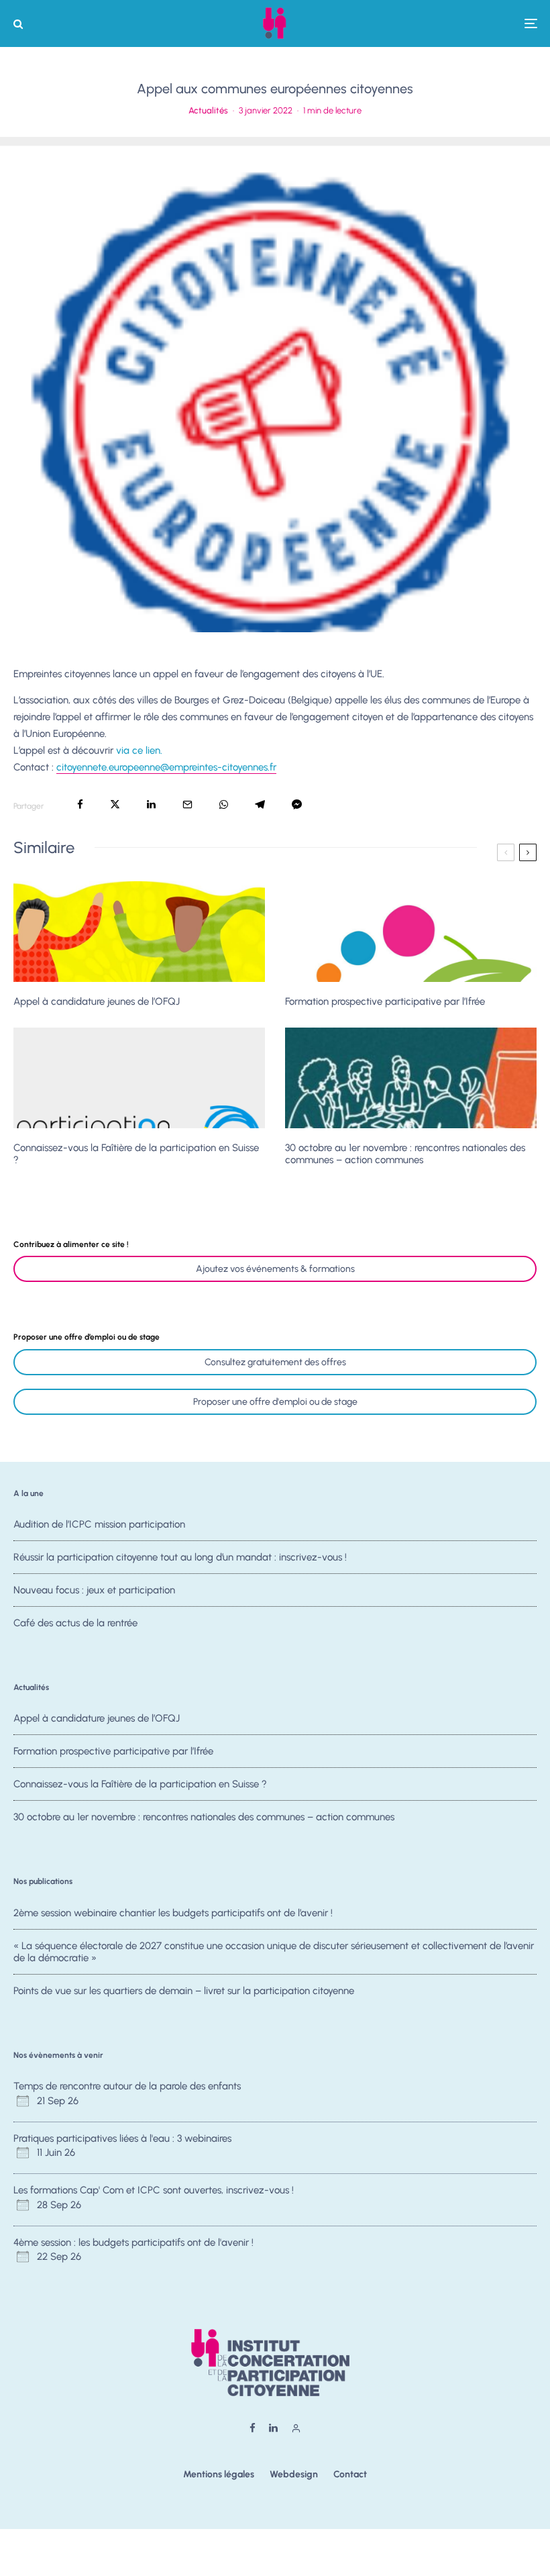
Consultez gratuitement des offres (275, 1362)
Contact (350, 2474)
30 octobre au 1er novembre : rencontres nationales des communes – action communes (405, 1154)
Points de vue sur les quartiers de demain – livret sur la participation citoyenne (184, 1991)
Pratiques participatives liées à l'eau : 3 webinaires (122, 2138)
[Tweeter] (115, 804)
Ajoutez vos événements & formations (275, 1269)
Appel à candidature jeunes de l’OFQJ (97, 1001)
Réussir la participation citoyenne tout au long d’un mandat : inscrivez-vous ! (180, 1557)
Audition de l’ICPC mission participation (99, 1524)
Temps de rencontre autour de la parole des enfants (127, 2086)
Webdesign (294, 2474)
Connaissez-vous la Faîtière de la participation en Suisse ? (136, 1154)
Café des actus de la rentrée (75, 1623)
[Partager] (80, 804)
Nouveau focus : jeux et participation (94, 1590)
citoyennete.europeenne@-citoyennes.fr (166, 767)
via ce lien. (139, 750)
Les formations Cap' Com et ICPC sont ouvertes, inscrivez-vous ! (154, 2190)
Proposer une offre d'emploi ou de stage (275, 1402)
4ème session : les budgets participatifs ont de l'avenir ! (133, 2242)
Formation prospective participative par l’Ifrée (385, 1001)
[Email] (187, 804)
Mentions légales (219, 2474)
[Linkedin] (273, 2428)
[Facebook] (253, 2428)
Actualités (208, 110)
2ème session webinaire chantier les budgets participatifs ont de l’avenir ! (173, 1913)
